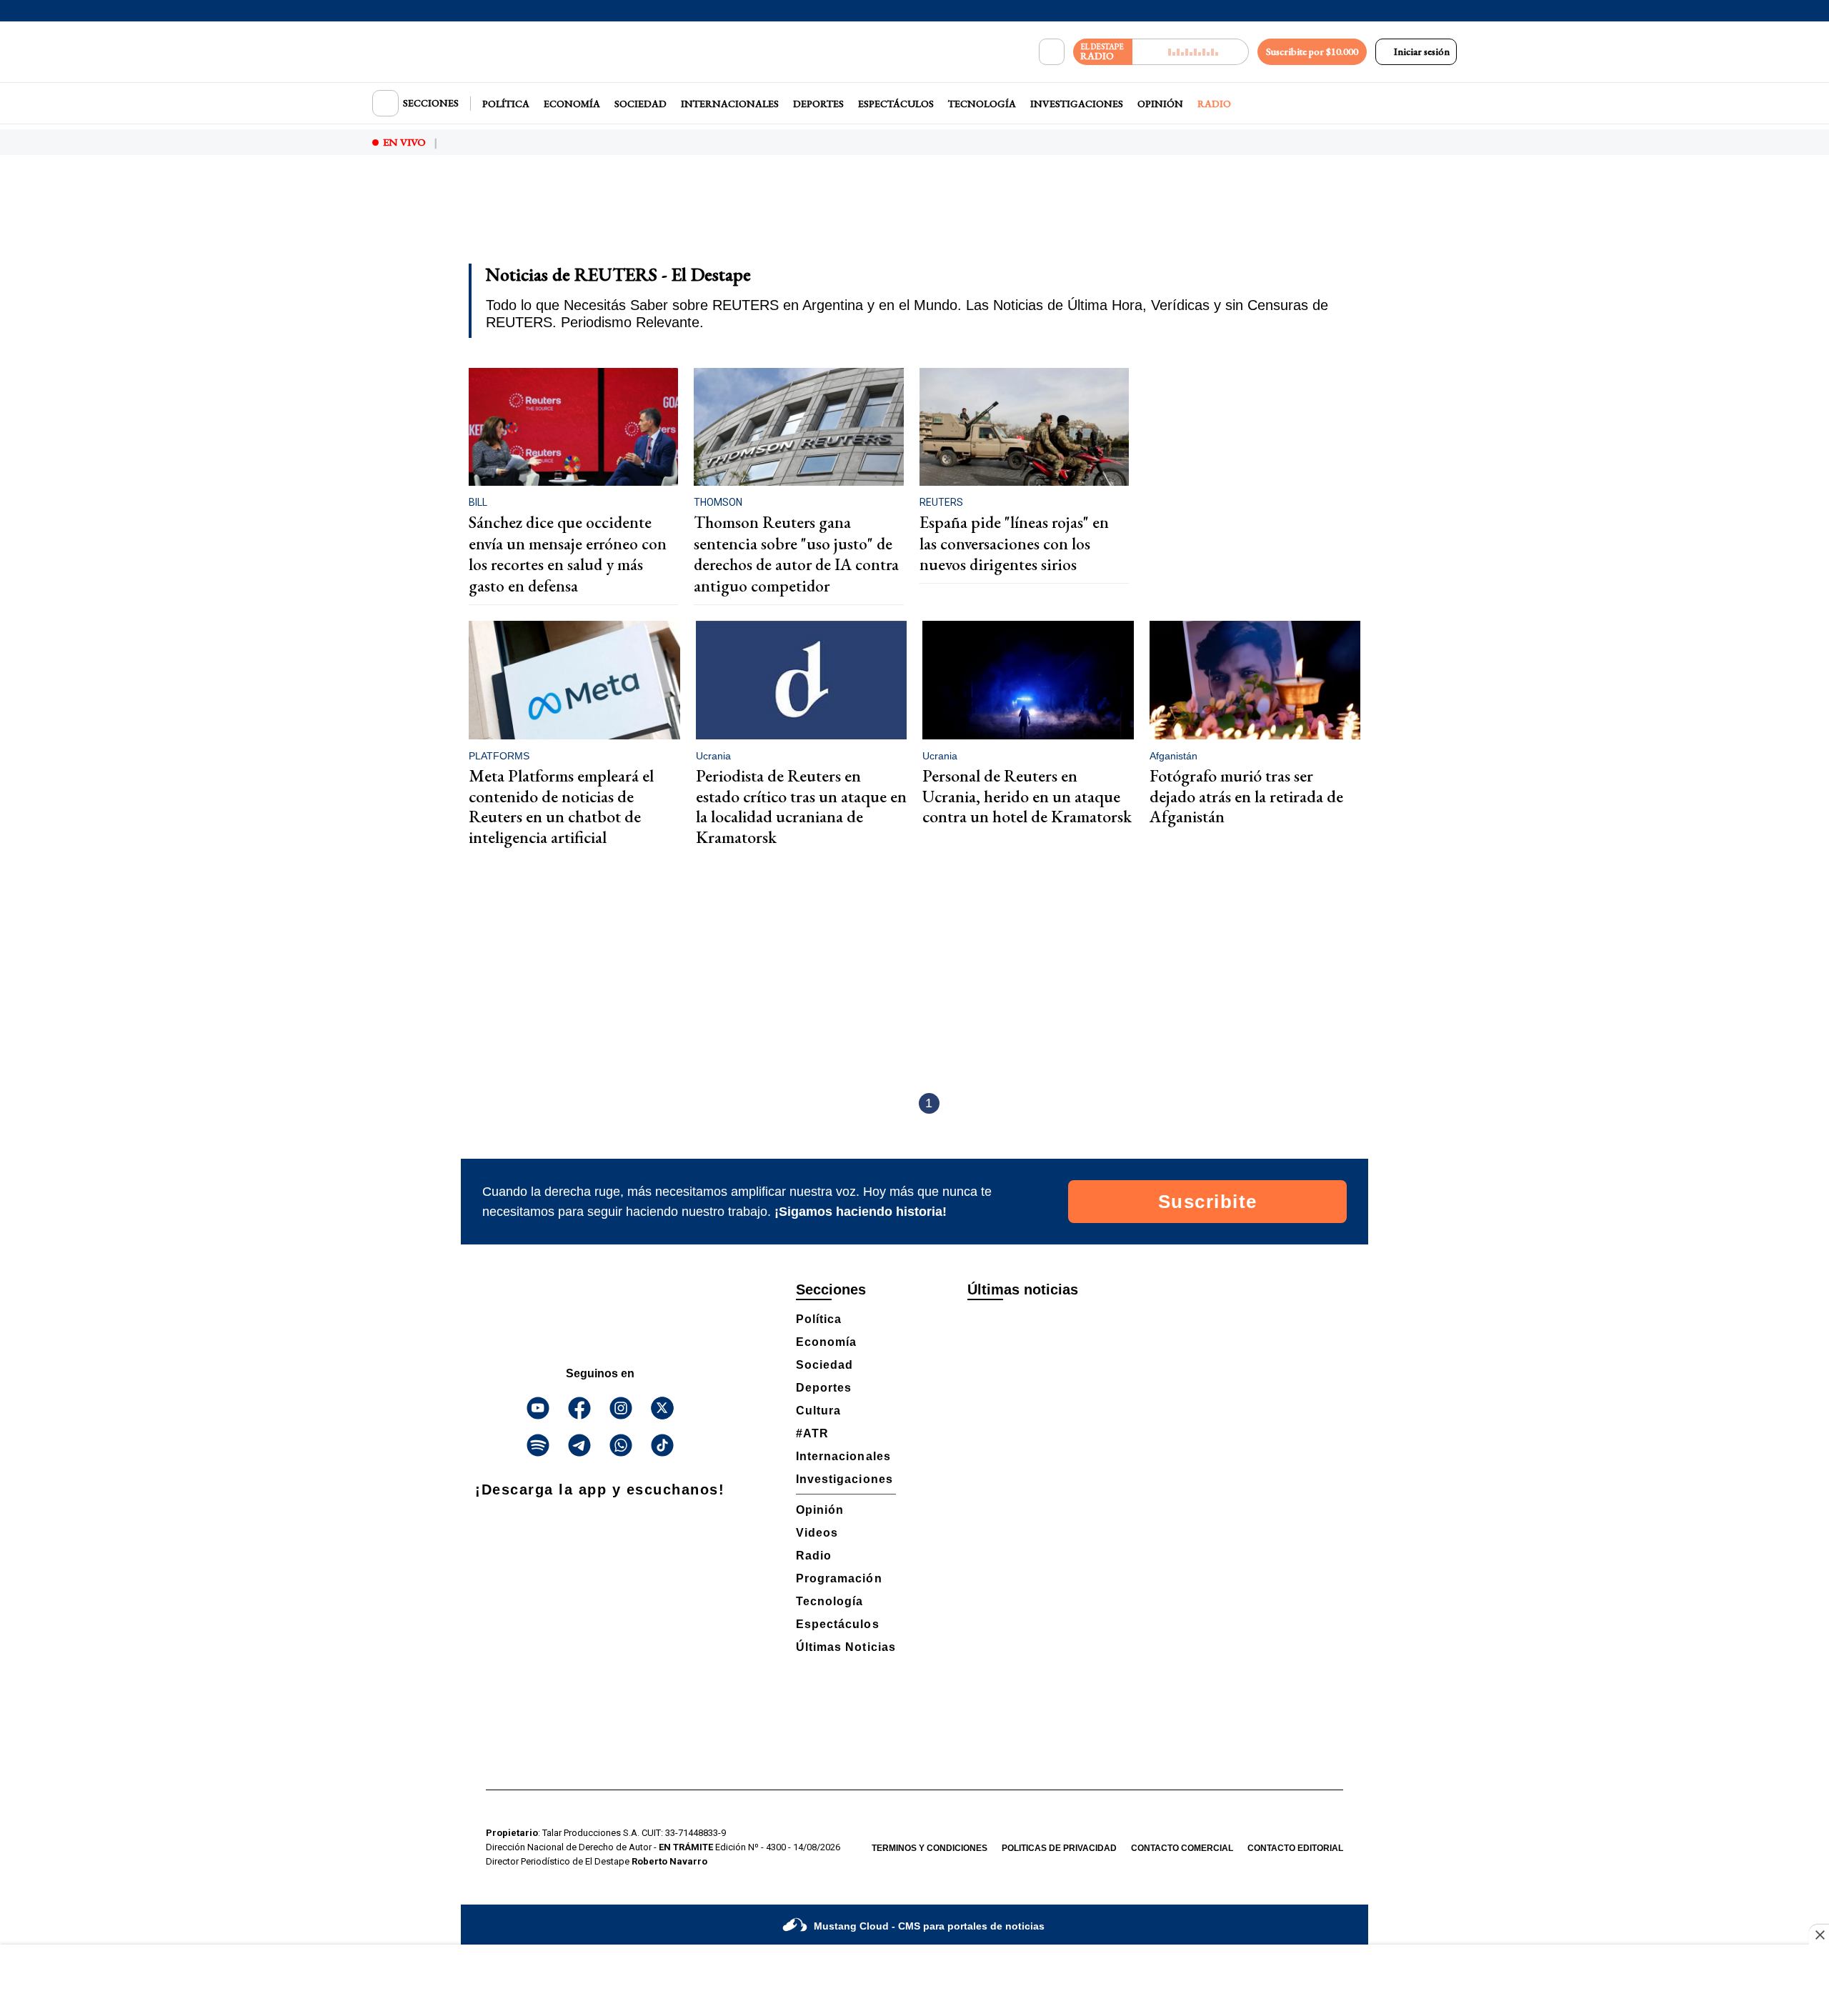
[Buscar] (1052, 52)
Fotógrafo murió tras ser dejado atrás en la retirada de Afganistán (1246, 796)
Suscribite (1208, 1202)
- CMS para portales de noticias (929, 1926)
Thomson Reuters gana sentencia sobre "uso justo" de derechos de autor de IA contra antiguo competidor (796, 554)
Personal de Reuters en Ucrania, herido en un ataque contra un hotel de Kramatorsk (1027, 796)
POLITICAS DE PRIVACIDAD (1059, 1848)
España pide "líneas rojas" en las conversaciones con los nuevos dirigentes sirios (1014, 543)
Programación (839, 1578)
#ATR (812, 1433)
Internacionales (730, 104)
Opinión (1160, 104)
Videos (817, 1533)
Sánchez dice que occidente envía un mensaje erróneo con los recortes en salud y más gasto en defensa (568, 554)
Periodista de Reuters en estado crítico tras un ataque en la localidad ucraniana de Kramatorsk (801, 806)
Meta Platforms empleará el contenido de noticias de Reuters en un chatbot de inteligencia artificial (561, 806)
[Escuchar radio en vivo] (1191, 52)
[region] (914, 219)
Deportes (818, 104)
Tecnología (982, 104)
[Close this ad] (1819, 1935)
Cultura (818, 1411)
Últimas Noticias (846, 1647)
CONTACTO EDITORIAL (1295, 1848)
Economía (572, 104)
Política (506, 104)
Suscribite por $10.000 (1312, 51)
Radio (1214, 104)
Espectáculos (896, 104)
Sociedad (641, 104)
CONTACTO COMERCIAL (1182, 1848)
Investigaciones (1077, 104)
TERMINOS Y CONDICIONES (930, 1848)
